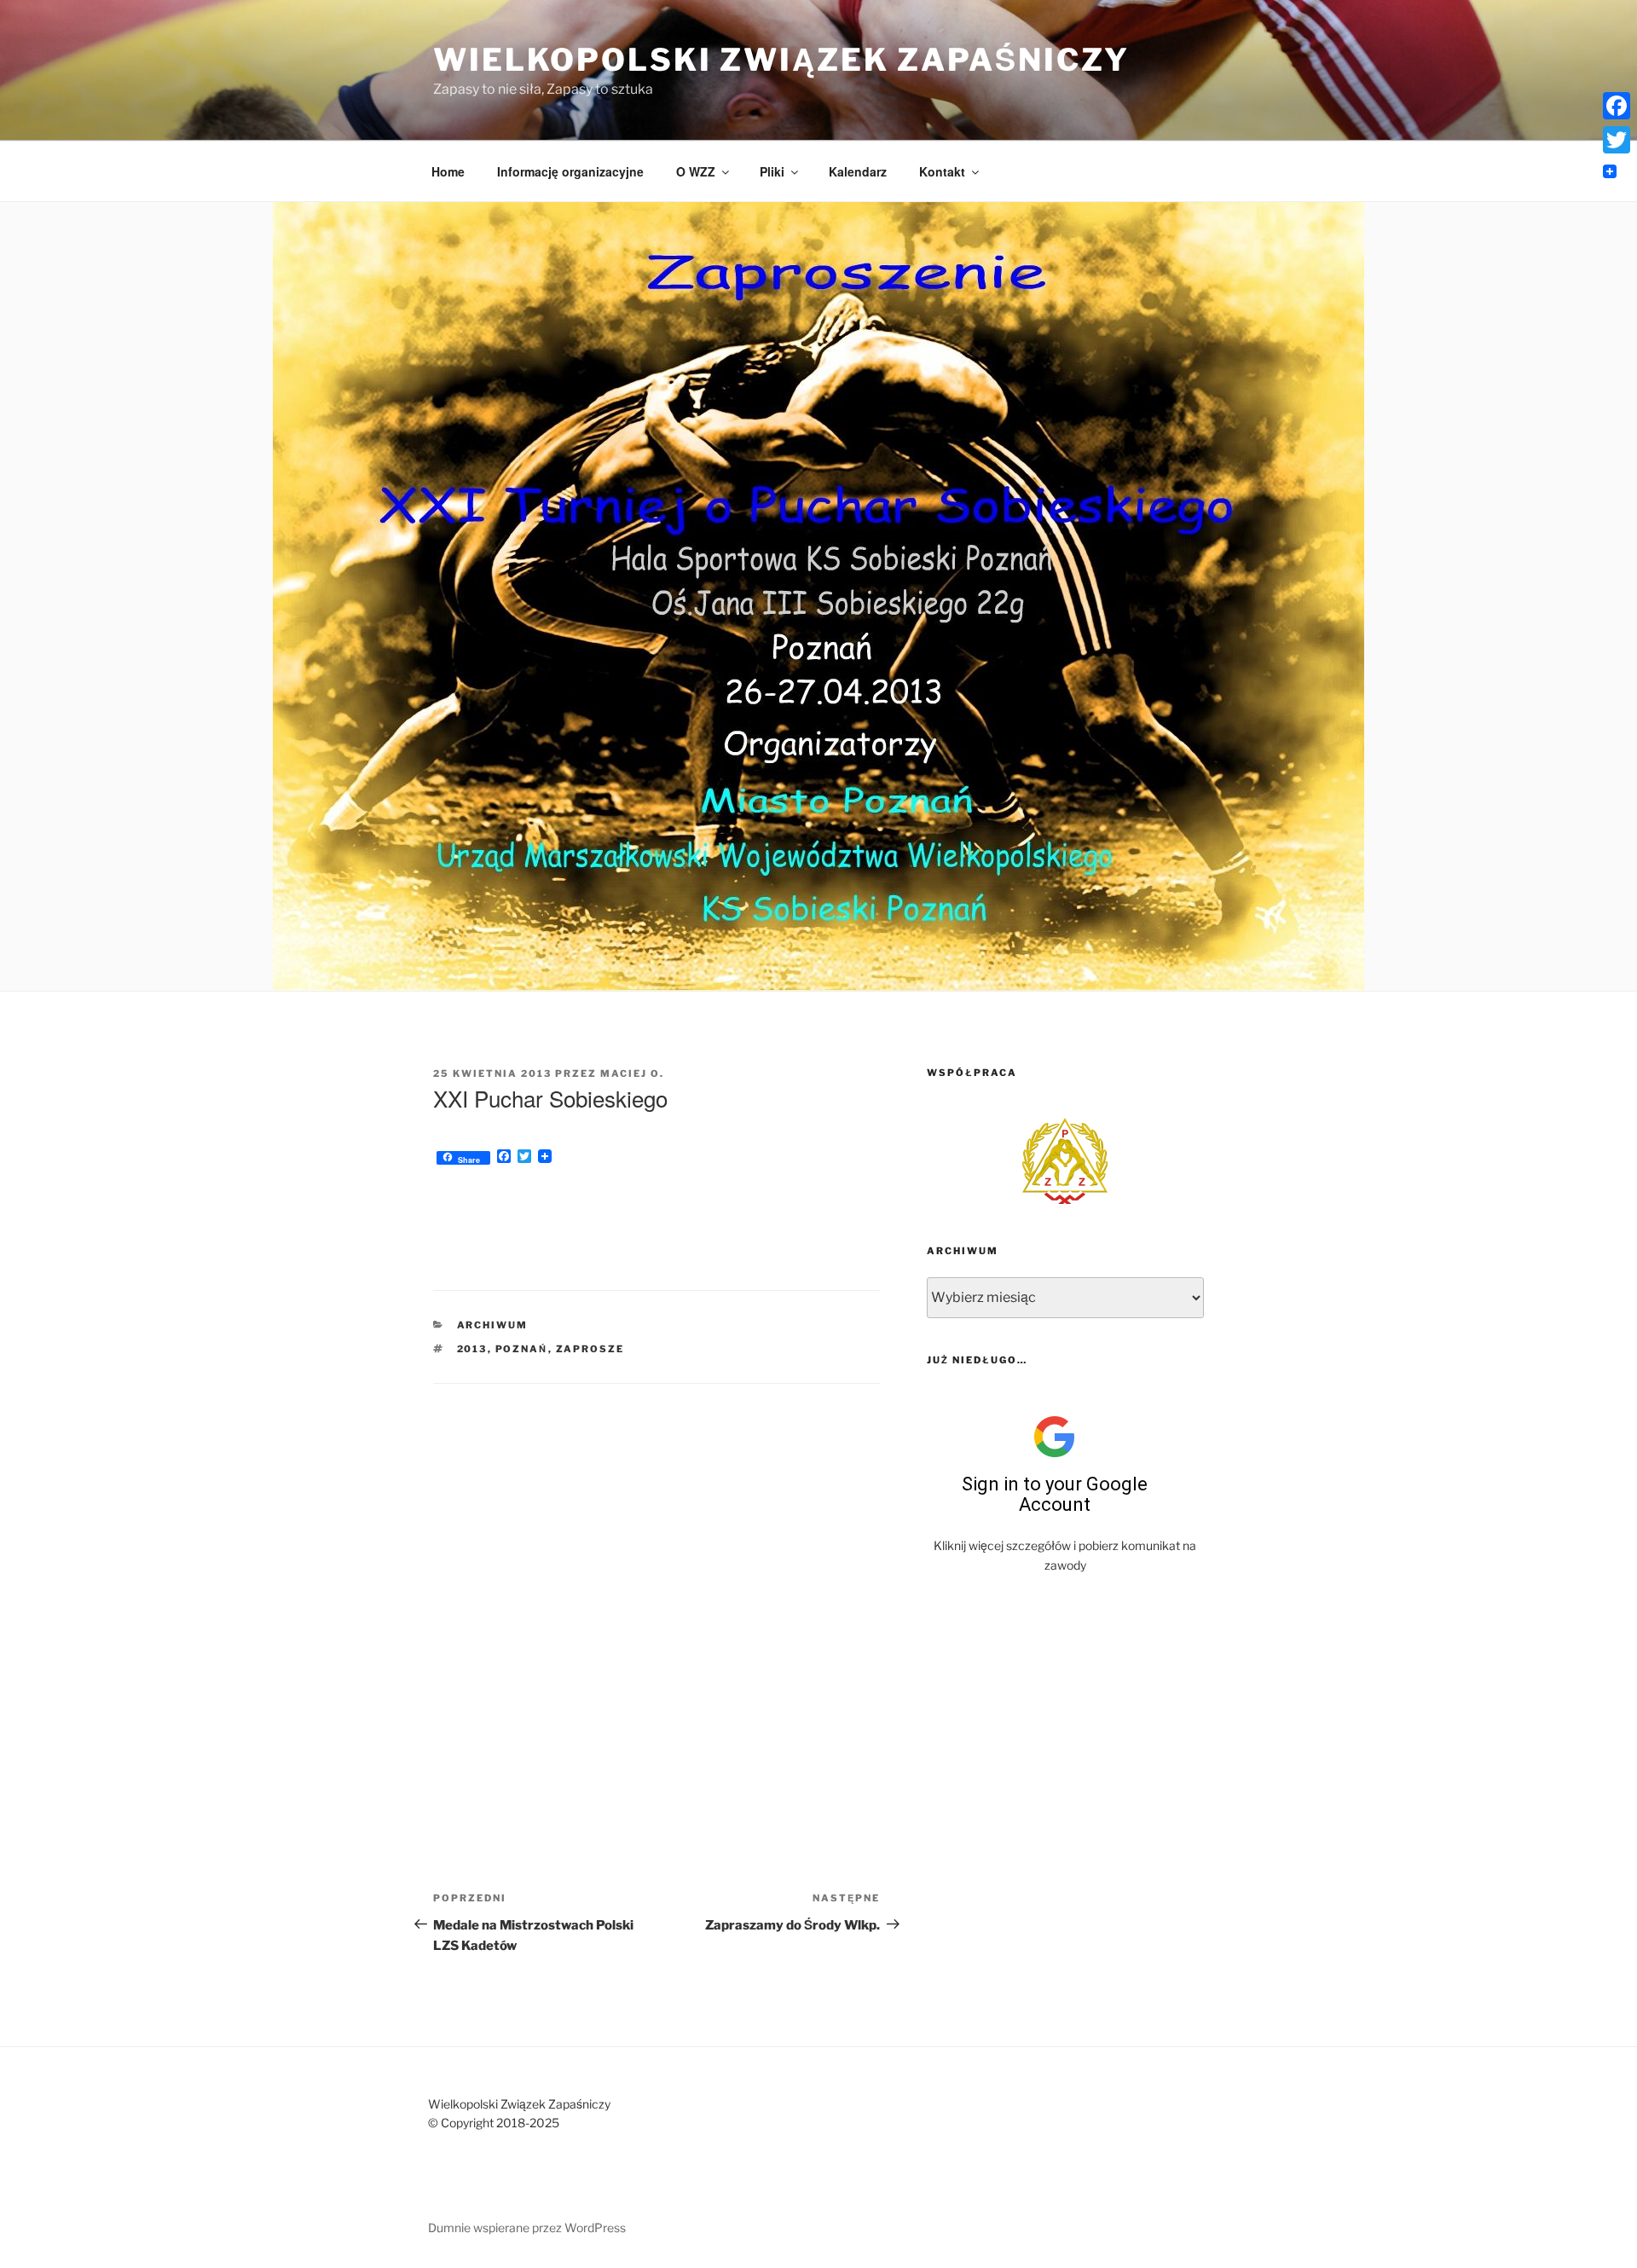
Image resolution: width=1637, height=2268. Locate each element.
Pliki (772, 171)
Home (448, 171)
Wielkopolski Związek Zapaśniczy (781, 60)
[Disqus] (657, 1597)
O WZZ (696, 171)
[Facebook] (1617, 106)
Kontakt (942, 171)
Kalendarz (858, 171)
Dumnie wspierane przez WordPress (527, 2227)
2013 (472, 1349)
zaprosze (590, 1349)
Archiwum (493, 1325)
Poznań (522, 1349)
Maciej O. (632, 1073)
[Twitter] (1617, 140)
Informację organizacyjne (570, 171)
